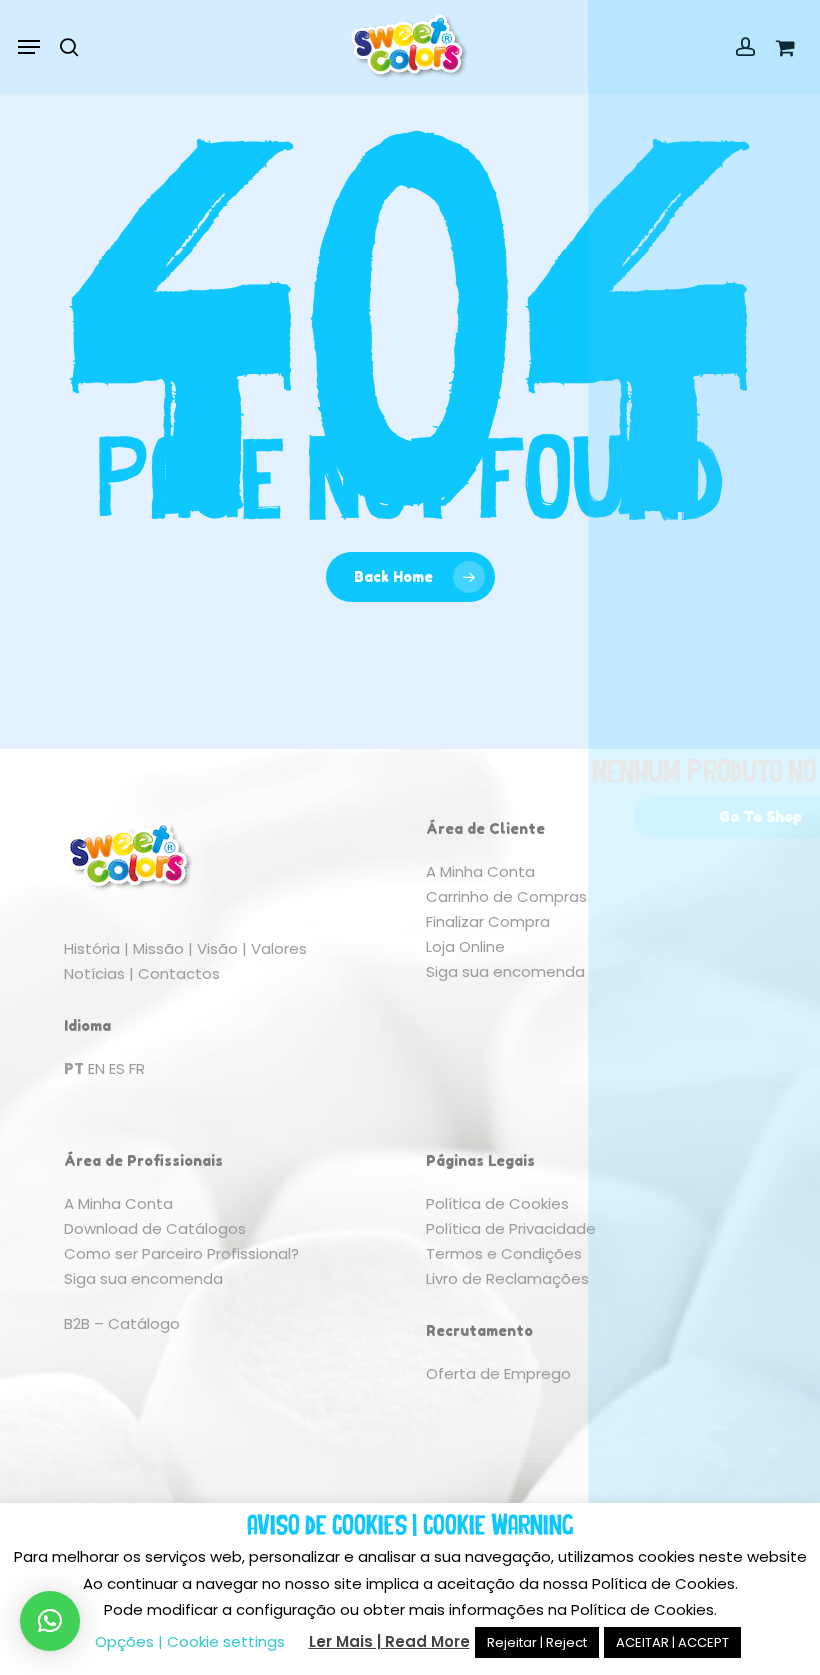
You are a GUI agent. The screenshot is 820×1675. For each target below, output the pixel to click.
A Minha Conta (480, 871)
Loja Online (465, 946)
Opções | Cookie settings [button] (190, 1641)
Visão (217, 948)
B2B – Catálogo (122, 1323)
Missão (158, 948)
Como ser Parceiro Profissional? (181, 1253)
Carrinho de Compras (506, 896)
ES (117, 1068)
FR (137, 1068)
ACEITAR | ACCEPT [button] (672, 1642)
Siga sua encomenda (505, 971)
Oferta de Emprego (498, 1373)
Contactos (179, 973)
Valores (279, 948)
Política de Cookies (497, 1203)
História (92, 948)
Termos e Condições (504, 1253)
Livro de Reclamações (507, 1278)
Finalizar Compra (488, 921)
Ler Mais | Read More (389, 1641)
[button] (29, 47)
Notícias (94, 973)
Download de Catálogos (155, 1228)
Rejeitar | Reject (537, 1642)
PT (74, 1068)
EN (96, 1068)
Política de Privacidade (511, 1228)
